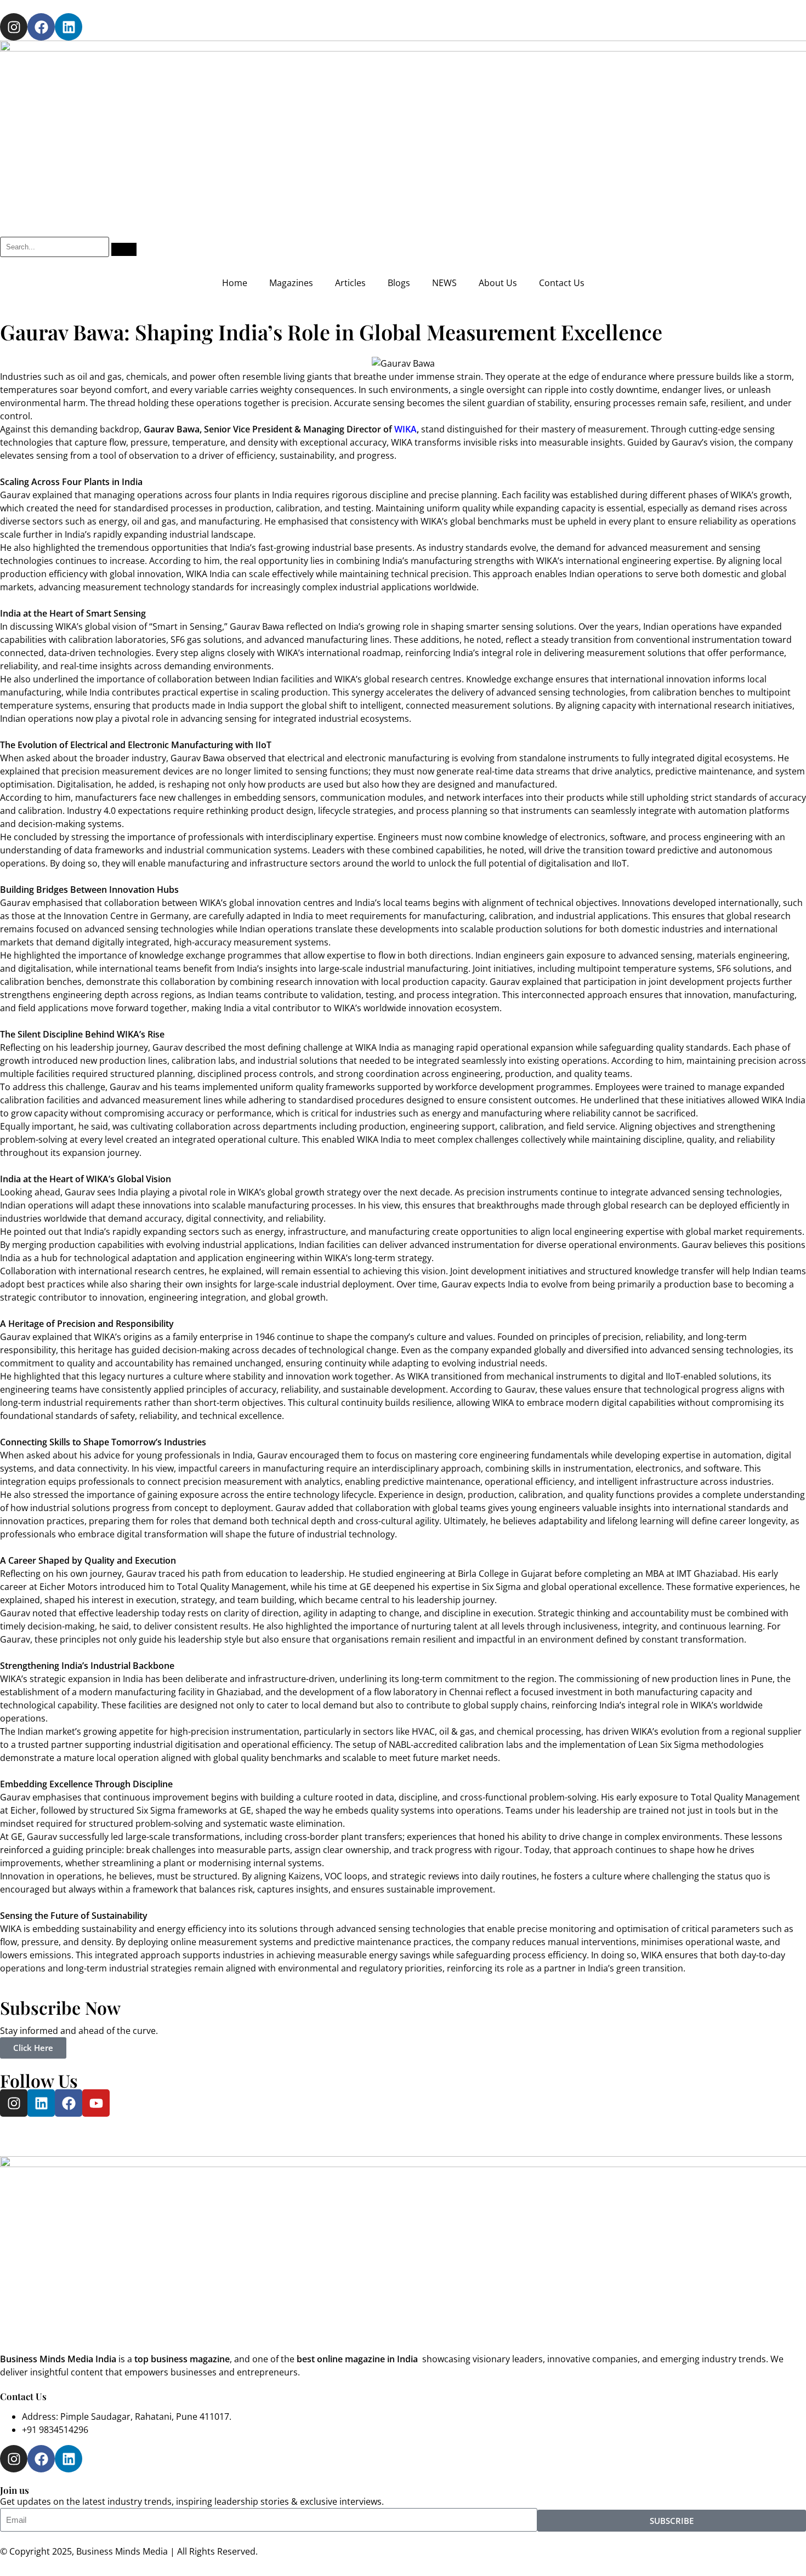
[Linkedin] (69, 27)
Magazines (291, 283)
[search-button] (124, 249)
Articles (350, 283)
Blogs (399, 283)
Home (235, 283)
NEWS (444, 283)
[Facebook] (41, 27)
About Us (498, 283)
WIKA (405, 429)
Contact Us (562, 283)
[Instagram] (14, 27)
